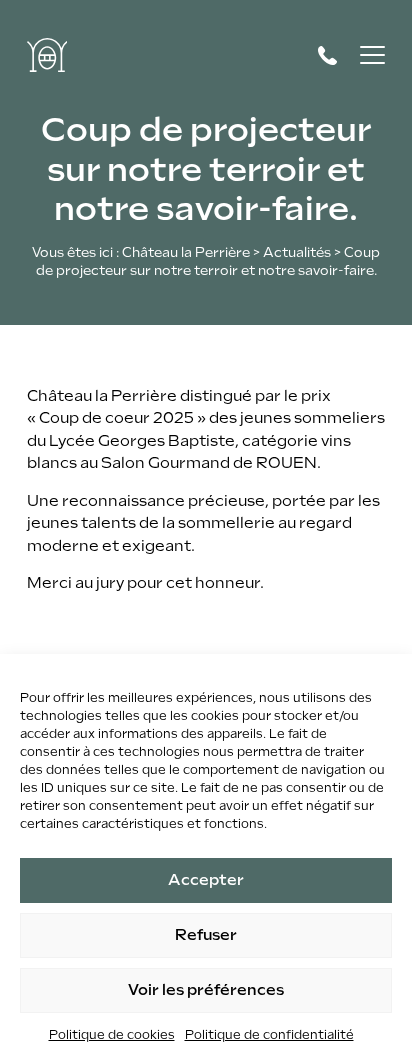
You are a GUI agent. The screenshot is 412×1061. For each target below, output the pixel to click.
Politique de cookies (112, 1035)
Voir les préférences (206, 990)
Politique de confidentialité (269, 1035)
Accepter (206, 880)
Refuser (206, 935)
